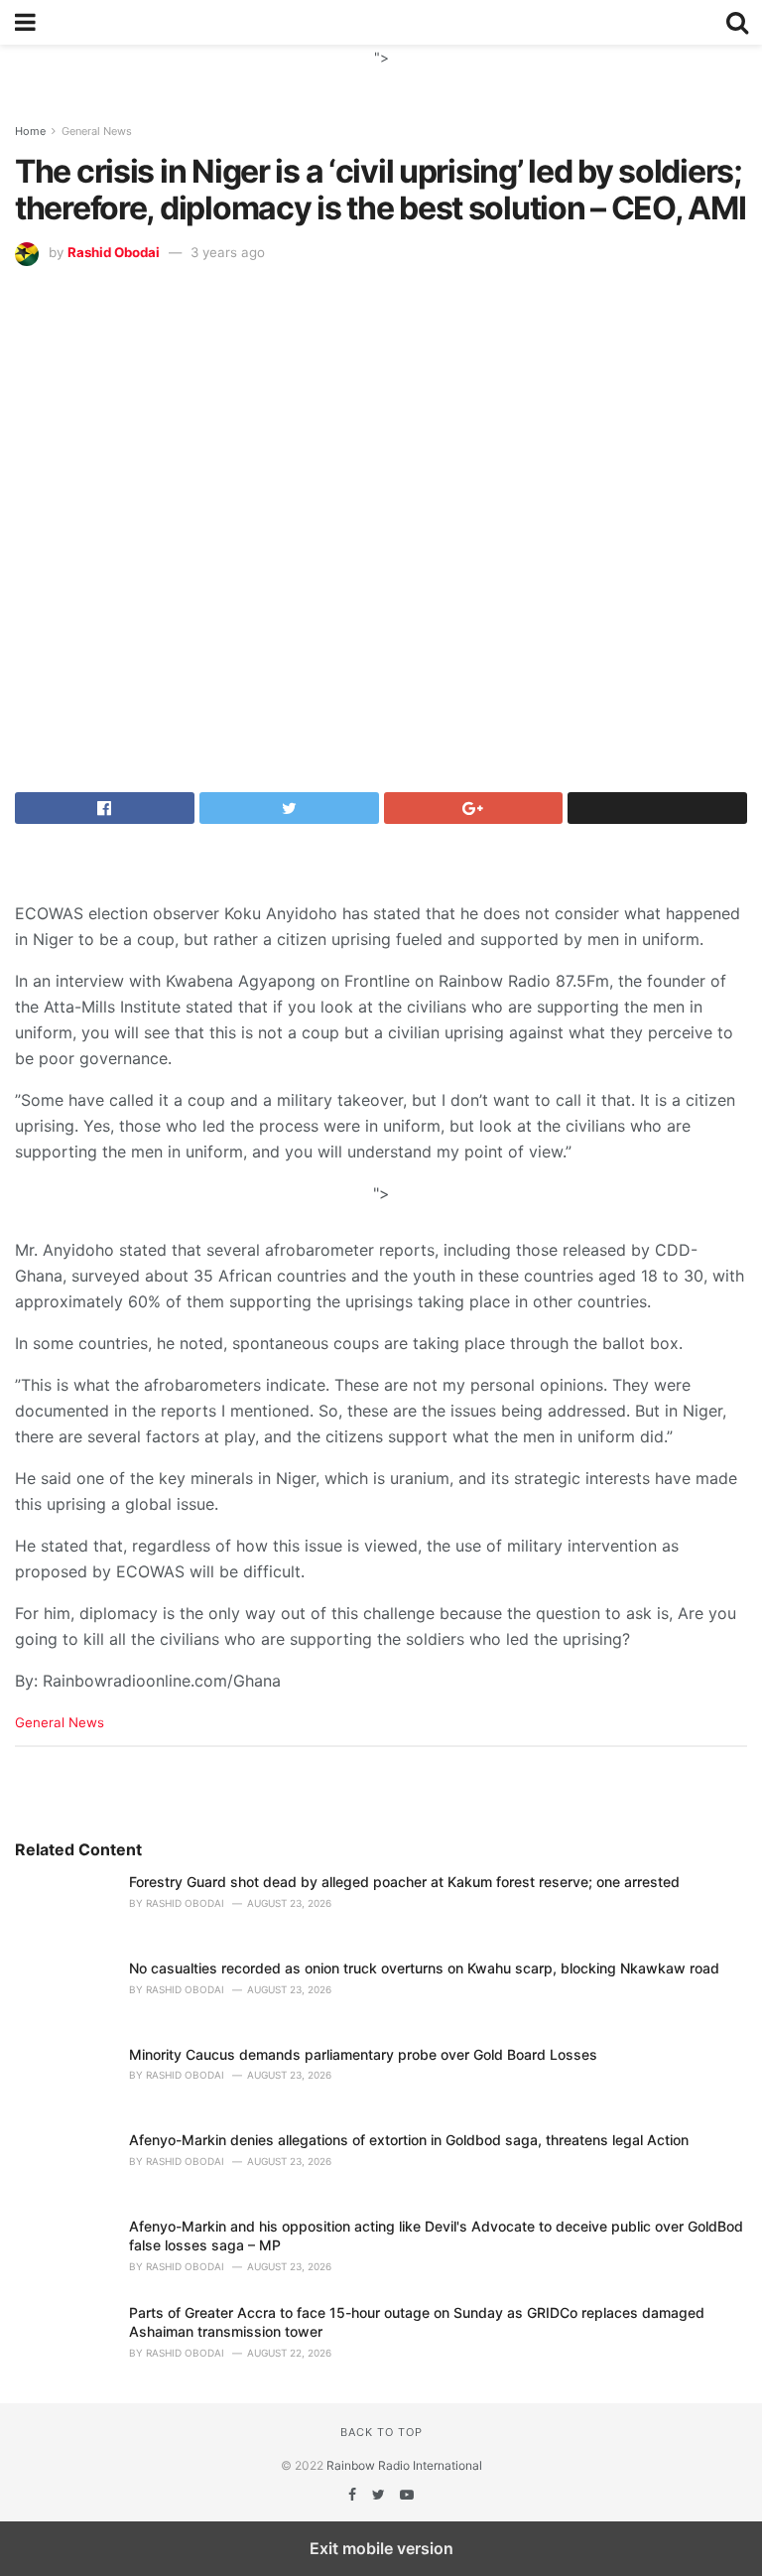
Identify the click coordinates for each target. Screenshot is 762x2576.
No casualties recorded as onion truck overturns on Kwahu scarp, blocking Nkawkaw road (424, 1968)
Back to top (381, 2432)
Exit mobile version (381, 2548)
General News (97, 131)
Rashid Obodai (114, 252)
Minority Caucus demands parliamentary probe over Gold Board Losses (363, 2054)
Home (30, 131)
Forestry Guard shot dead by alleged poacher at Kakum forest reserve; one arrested (404, 1882)
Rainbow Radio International (404, 2465)
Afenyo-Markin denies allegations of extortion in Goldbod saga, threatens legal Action (409, 2140)
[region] (381, 69)
